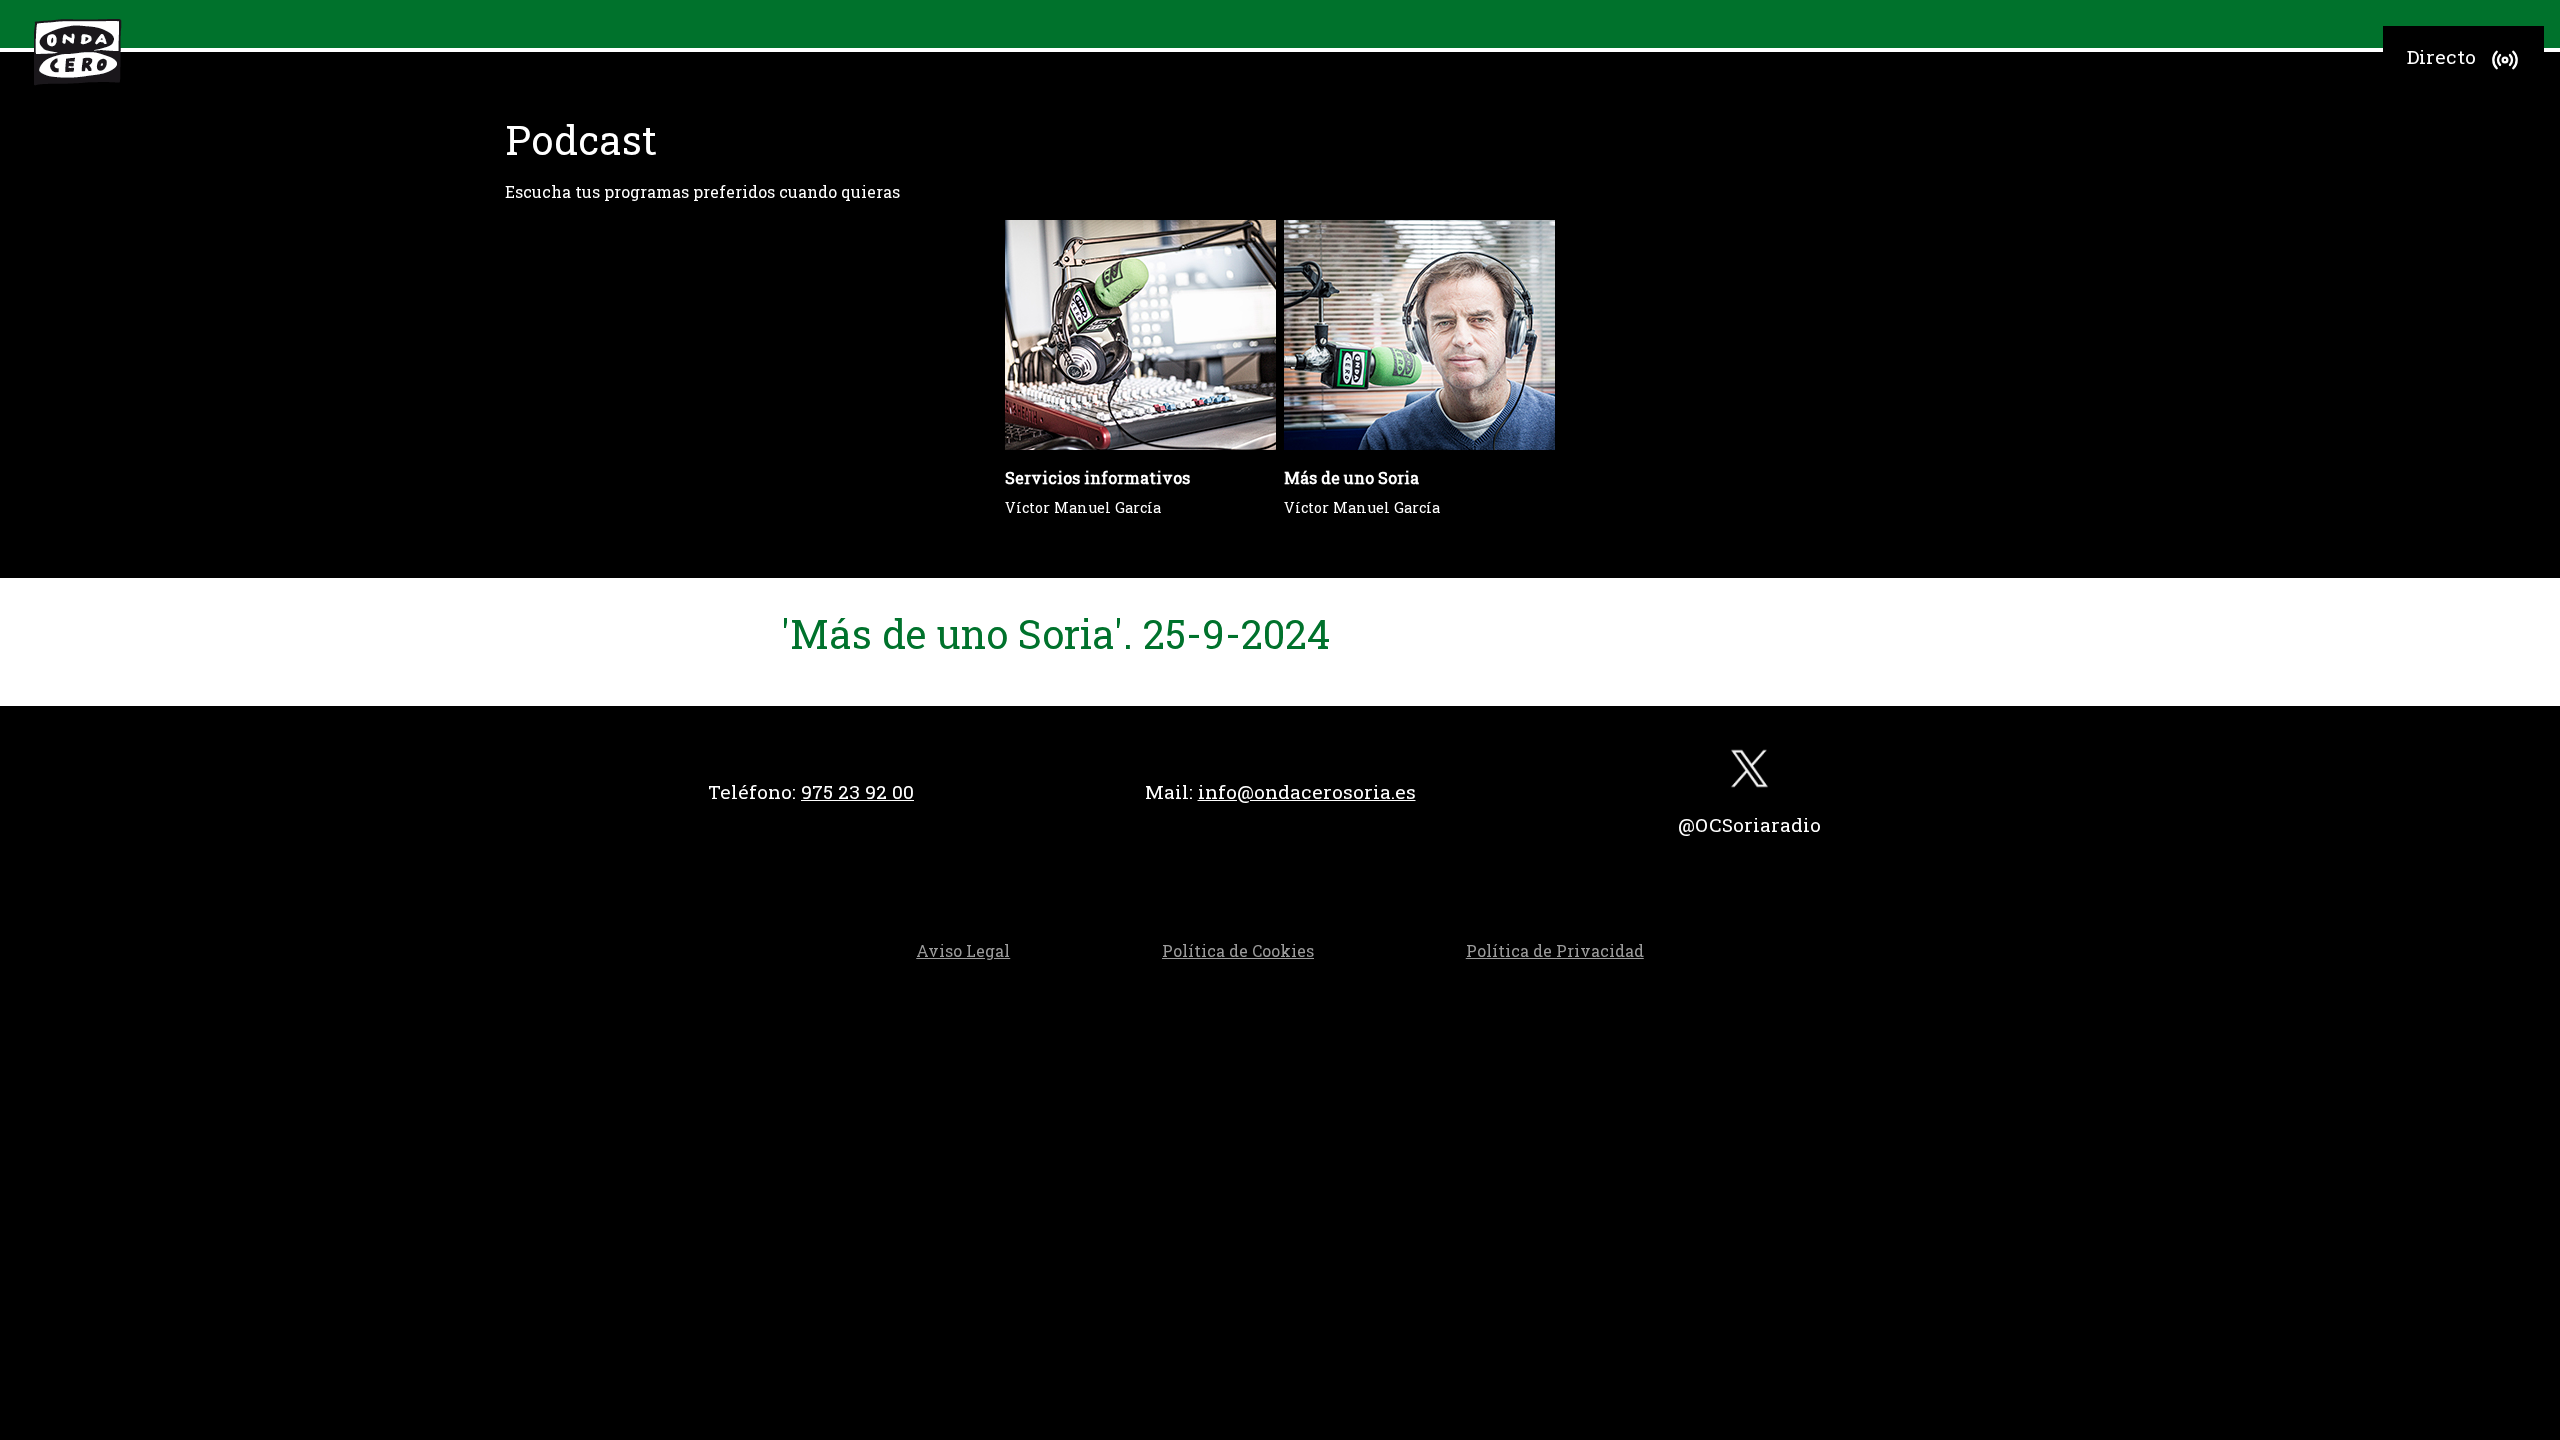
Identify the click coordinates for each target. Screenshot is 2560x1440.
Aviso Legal (963, 950)
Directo (2441, 56)
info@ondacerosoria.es (1307, 791)
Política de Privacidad (1555, 950)
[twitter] (1749, 773)
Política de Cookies (1238, 950)
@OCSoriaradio (1749, 824)
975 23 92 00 (857, 791)
